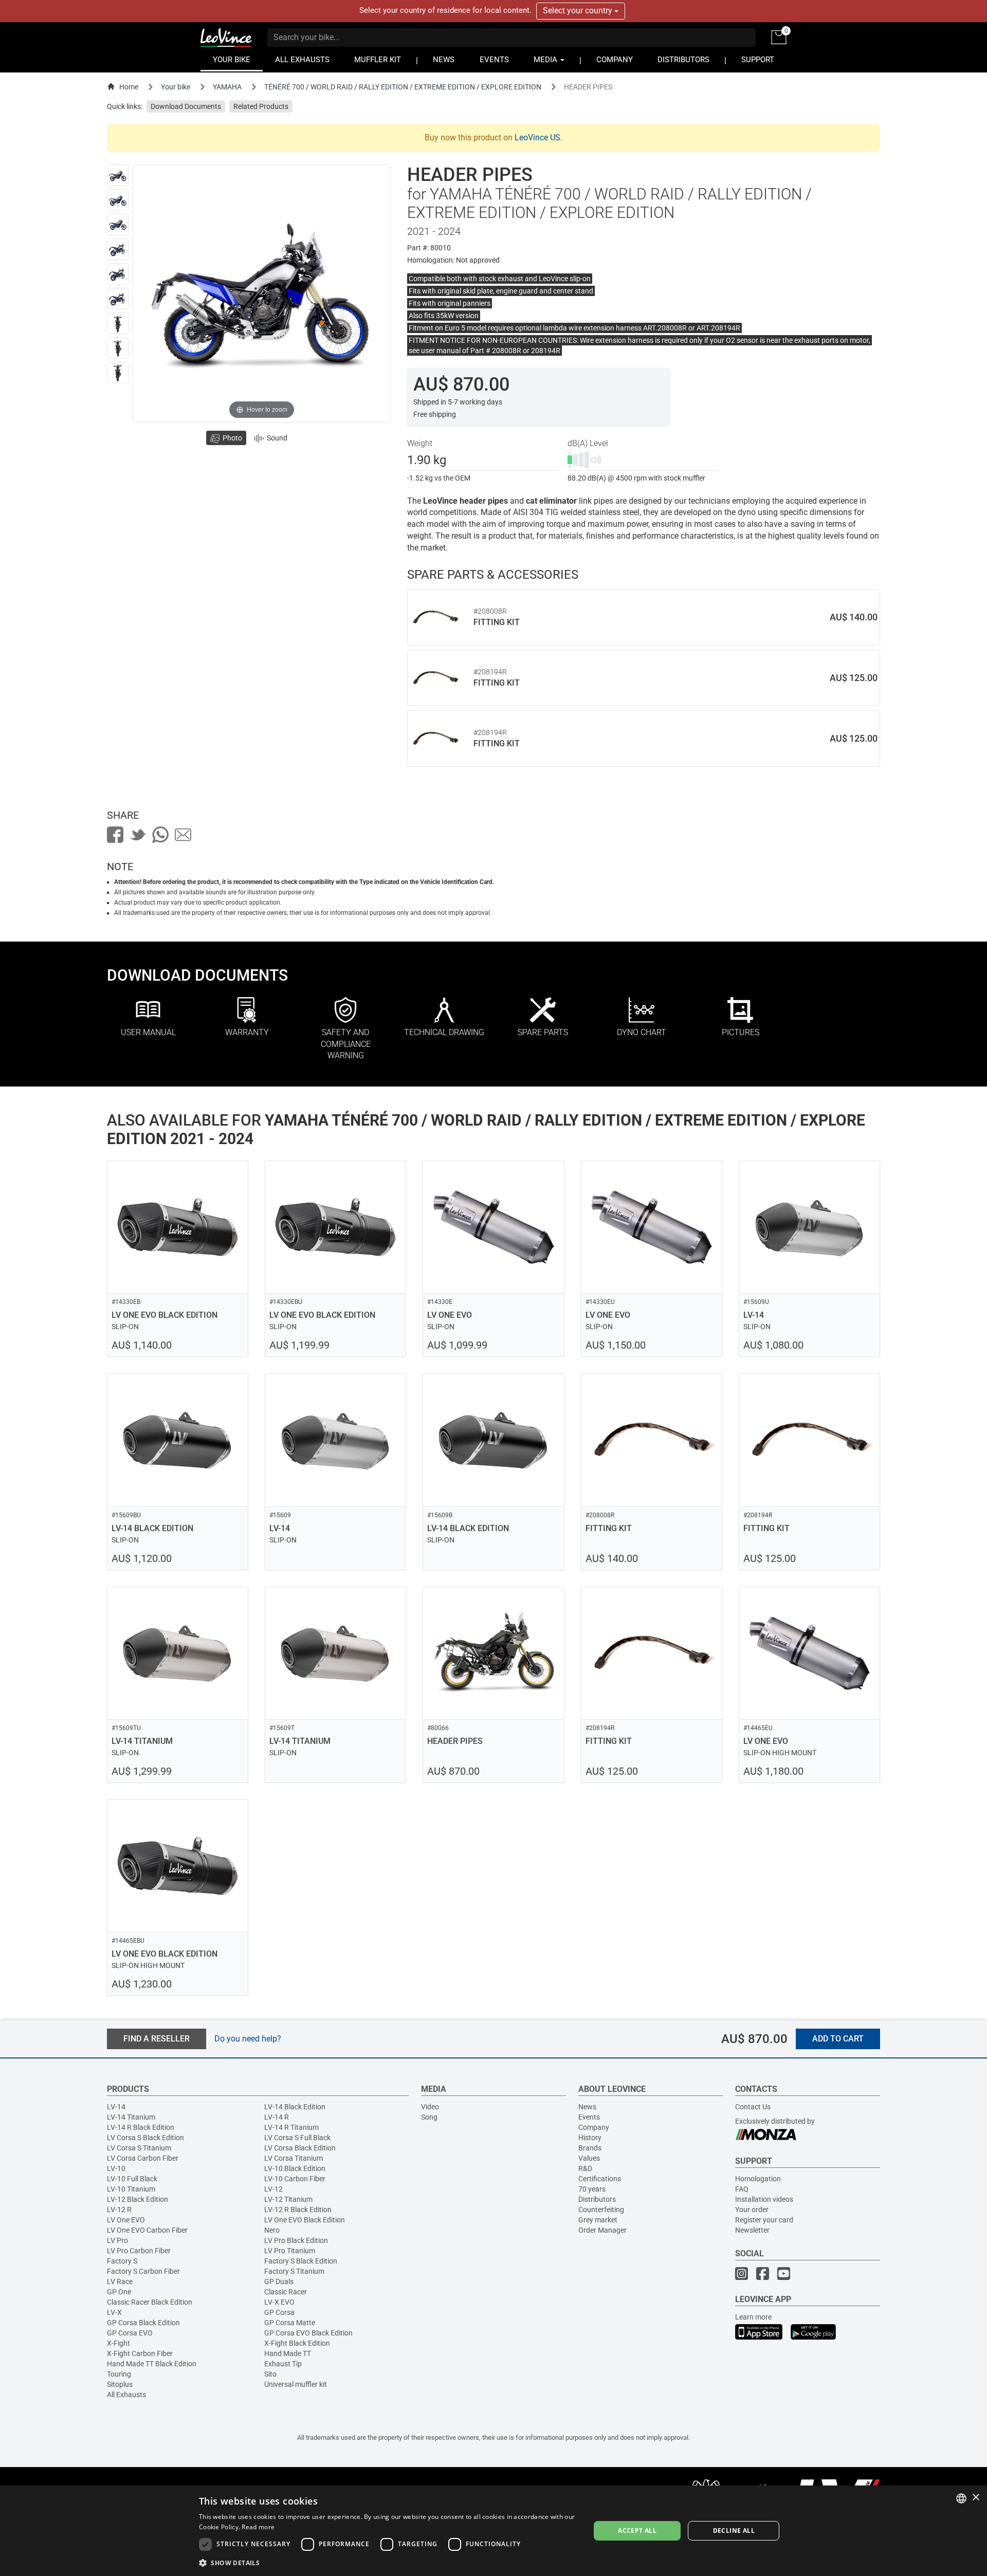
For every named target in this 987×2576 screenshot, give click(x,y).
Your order (752, 2210)
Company (594, 2127)
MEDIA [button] (546, 60)
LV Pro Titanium (290, 2251)
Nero (272, 2230)
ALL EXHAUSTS (302, 60)
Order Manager (602, 2230)
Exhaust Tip (283, 2364)
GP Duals (279, 2281)
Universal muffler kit (296, 2384)
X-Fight (118, 2343)
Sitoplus (120, 2384)
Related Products (261, 106)
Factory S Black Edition (301, 2261)
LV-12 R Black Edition (298, 2210)
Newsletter (752, 2230)
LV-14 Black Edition (295, 2107)
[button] (389, 2562)
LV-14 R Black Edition (141, 2127)
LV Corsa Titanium (294, 2158)
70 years (592, 2189)
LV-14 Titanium (131, 2117)
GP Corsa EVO (130, 2333)
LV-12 (273, 2189)
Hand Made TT (288, 2353)
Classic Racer (286, 2292)
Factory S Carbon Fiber (143, 2271)
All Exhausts (126, 2395)
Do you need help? (248, 2039)
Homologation (758, 2179)
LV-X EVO (279, 2302)
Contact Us (753, 2107)
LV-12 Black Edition (138, 2199)
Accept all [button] (637, 2531)
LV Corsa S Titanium (139, 2148)
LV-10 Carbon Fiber (295, 2179)
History (590, 2138)
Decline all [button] (734, 2531)
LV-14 (116, 2107)
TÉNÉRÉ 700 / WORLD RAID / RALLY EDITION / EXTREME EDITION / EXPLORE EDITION (403, 87)
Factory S (122, 2261)
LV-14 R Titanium (291, 2127)
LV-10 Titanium (131, 2189)
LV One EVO (126, 2220)
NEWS (444, 60)
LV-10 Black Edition (295, 2168)
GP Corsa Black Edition (143, 2323)
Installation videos (764, 2199)
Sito (270, 2374)
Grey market (598, 2220)
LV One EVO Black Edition (305, 2220)
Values (589, 2158)
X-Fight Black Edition (297, 2343)
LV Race (120, 2281)
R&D (585, 2168)
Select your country (579, 11)
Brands (590, 2148)
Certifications (600, 2179)
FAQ (742, 2189)
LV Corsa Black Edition (300, 2148)
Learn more (753, 2317)
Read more (258, 2527)
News (587, 2107)
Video (430, 2107)
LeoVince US (537, 137)
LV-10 (116, 2168)
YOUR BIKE (232, 60)
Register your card (764, 2220)
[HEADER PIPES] (118, 175)
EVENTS (494, 60)
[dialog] (493, 2531)
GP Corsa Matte (290, 2323)
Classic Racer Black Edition (150, 2302)
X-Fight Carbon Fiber (140, 2353)
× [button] (975, 2498)
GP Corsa (279, 2312)
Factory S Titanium (294, 2271)
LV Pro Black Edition (296, 2240)
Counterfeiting (601, 2210)
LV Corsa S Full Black (297, 2138)
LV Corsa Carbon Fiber (143, 2158)
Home (129, 87)
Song (429, 2117)
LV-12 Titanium (288, 2199)
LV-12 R (119, 2210)
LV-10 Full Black (132, 2179)
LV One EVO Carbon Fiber (147, 2230)
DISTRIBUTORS (683, 60)
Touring (119, 2374)
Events (589, 2117)
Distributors (597, 2199)
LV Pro (117, 2240)
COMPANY (615, 60)
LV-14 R (277, 2117)
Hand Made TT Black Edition (152, 2364)
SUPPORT (758, 60)
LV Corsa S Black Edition (145, 2138)
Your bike (176, 87)
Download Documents (186, 106)
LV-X (114, 2312)
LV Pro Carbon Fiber (139, 2251)
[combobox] (961, 2498)
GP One (119, 2292)
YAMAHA (227, 87)
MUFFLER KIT (378, 60)
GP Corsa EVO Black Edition (308, 2333)
